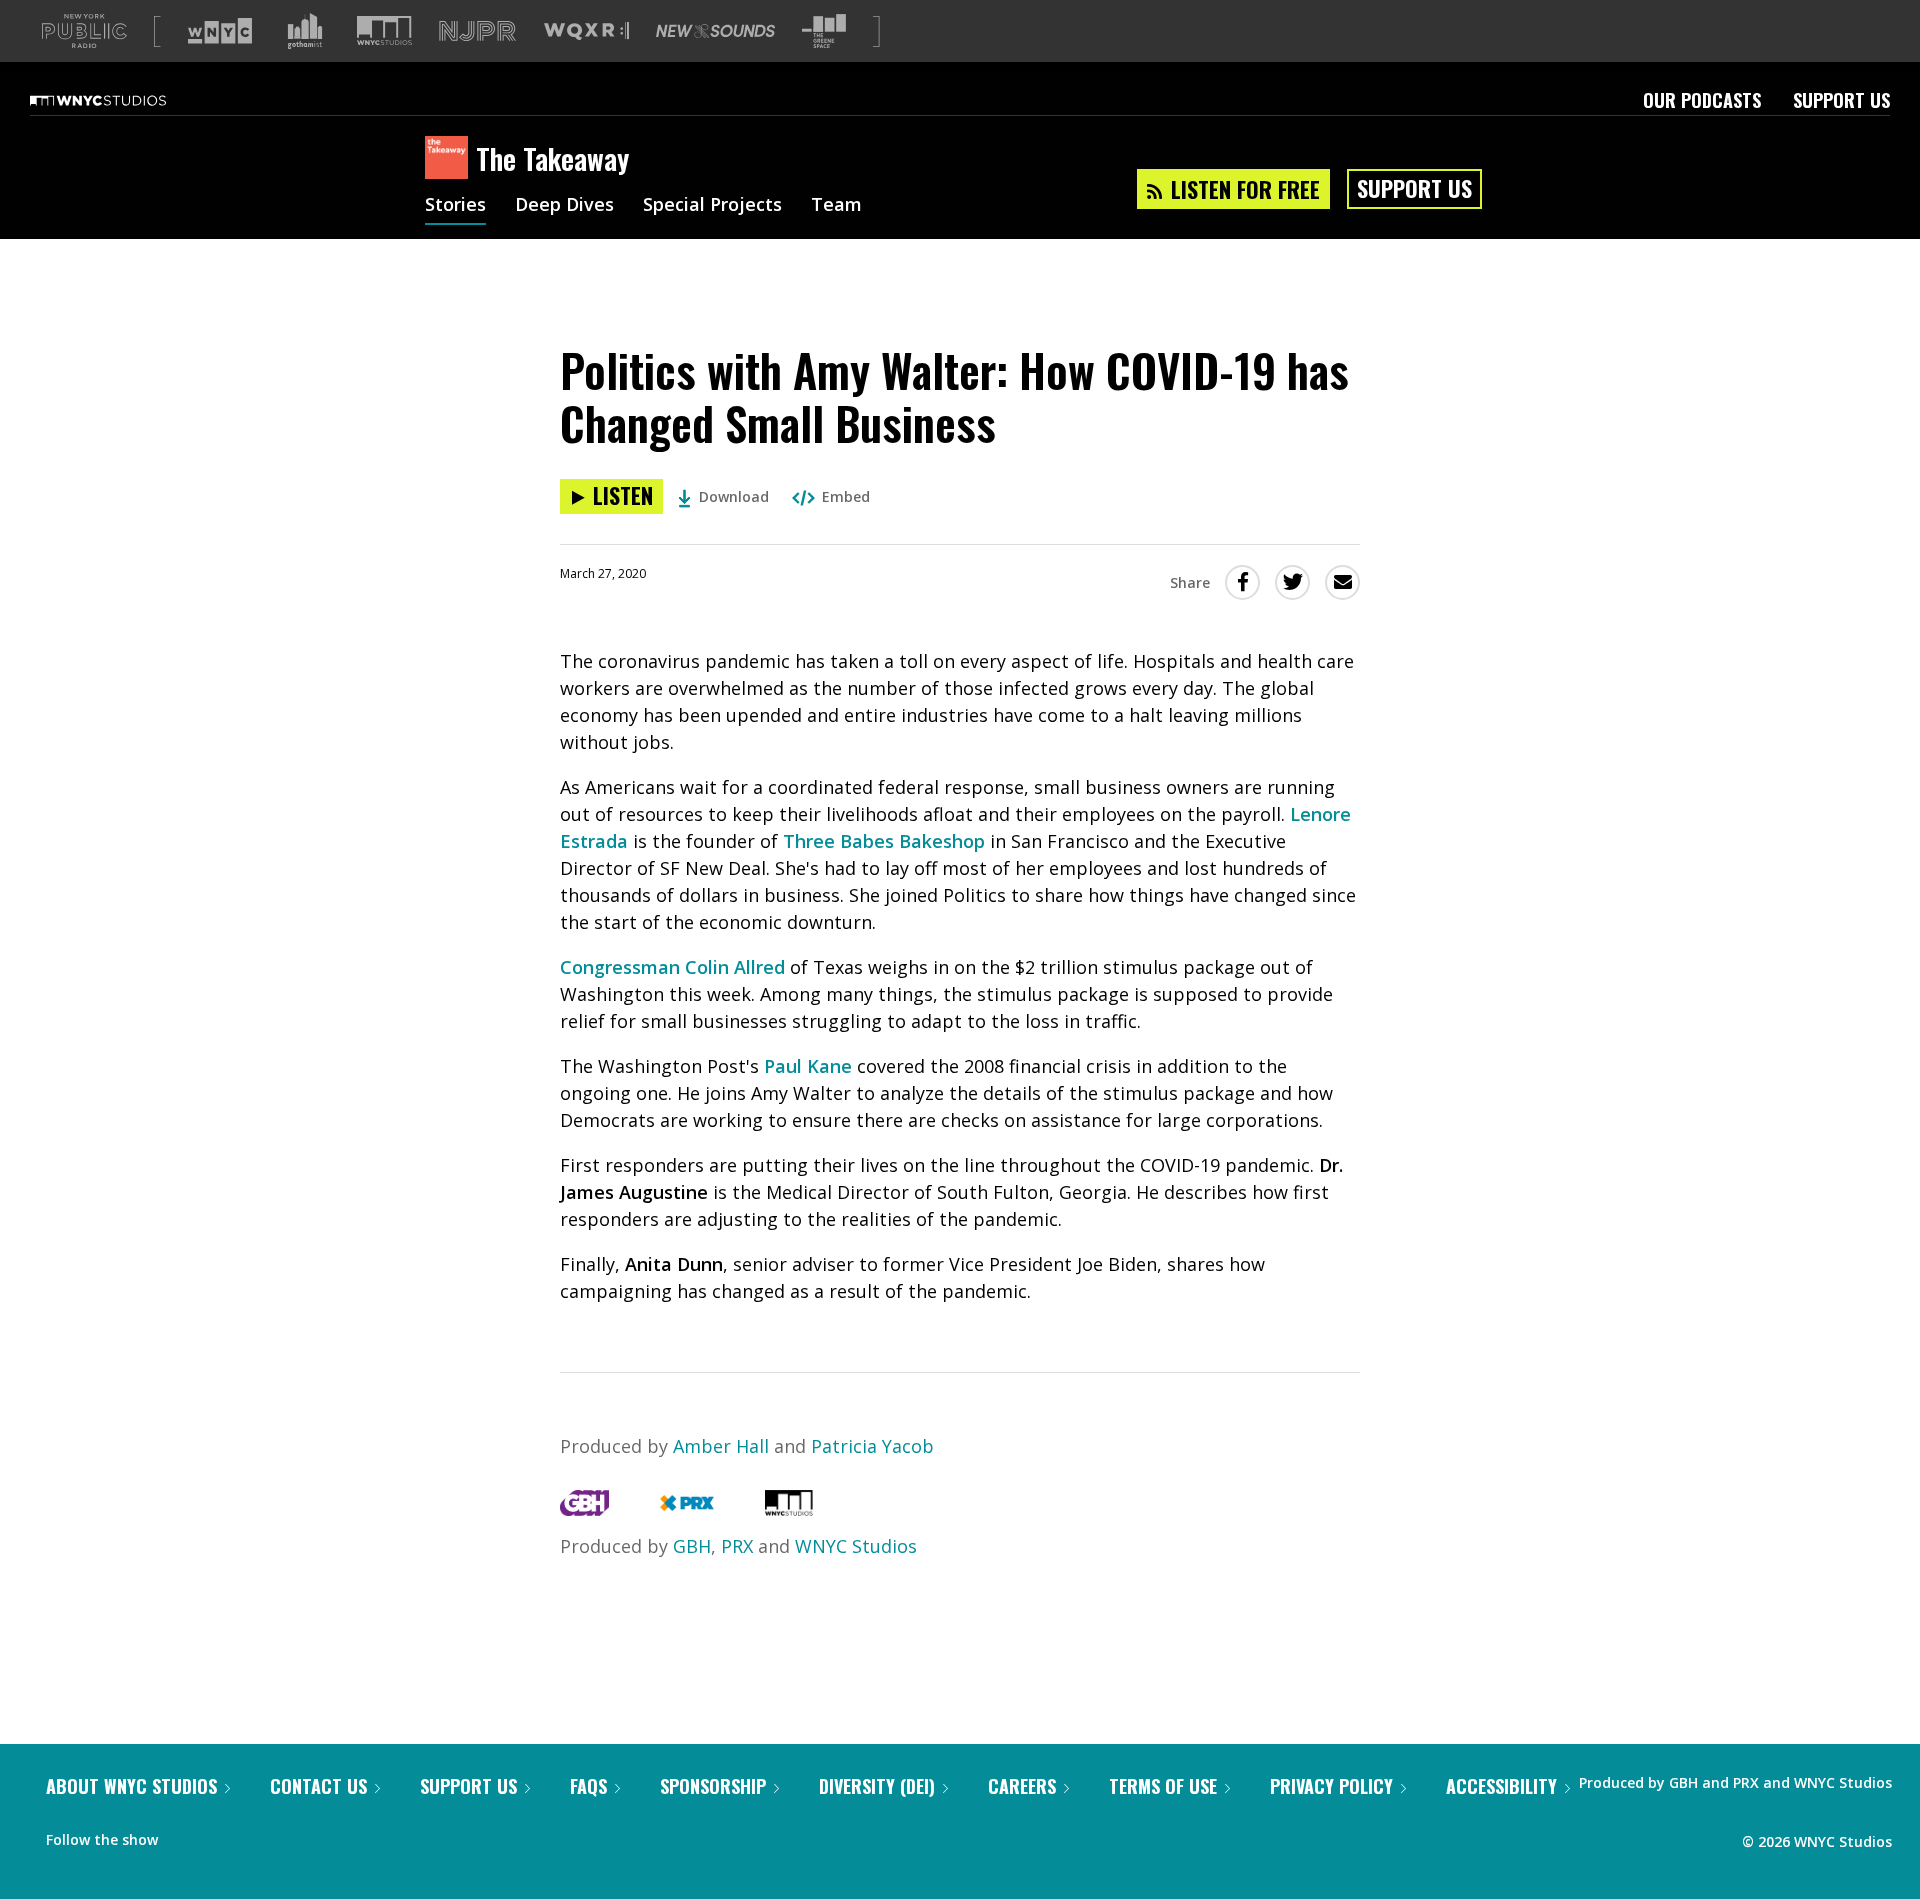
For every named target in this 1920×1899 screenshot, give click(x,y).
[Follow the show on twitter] (226, 1835)
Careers (1022, 1786)
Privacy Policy (1331, 1786)
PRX (737, 1546)
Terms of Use (1163, 1786)
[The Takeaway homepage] (450, 159)
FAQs (588, 1786)
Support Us (1841, 100)
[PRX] (686, 1509)
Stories (455, 206)
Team (836, 206)
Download (734, 496)
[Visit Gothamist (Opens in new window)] (305, 31)
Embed (846, 496)
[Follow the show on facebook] (187, 1835)
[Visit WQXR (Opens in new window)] (586, 31)
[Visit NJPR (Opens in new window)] (477, 31)
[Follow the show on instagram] (264, 1835)
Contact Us (318, 1786)
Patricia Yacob (872, 1446)
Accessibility (1501, 1786)
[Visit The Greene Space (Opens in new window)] (824, 31)
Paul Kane (808, 1066)
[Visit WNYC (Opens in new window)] (220, 31)
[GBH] (584, 1509)
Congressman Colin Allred (672, 967)
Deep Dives (564, 206)
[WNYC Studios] (789, 1509)
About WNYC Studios (131, 1786)
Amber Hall (721, 1446)
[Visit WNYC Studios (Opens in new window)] (384, 30)
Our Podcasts (1702, 100)
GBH (692, 1546)
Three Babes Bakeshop (884, 841)
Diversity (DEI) (877, 1786)
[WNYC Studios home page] (123, 100)
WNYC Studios (856, 1546)
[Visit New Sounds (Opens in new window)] (715, 31)
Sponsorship (713, 1786)
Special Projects (712, 206)
